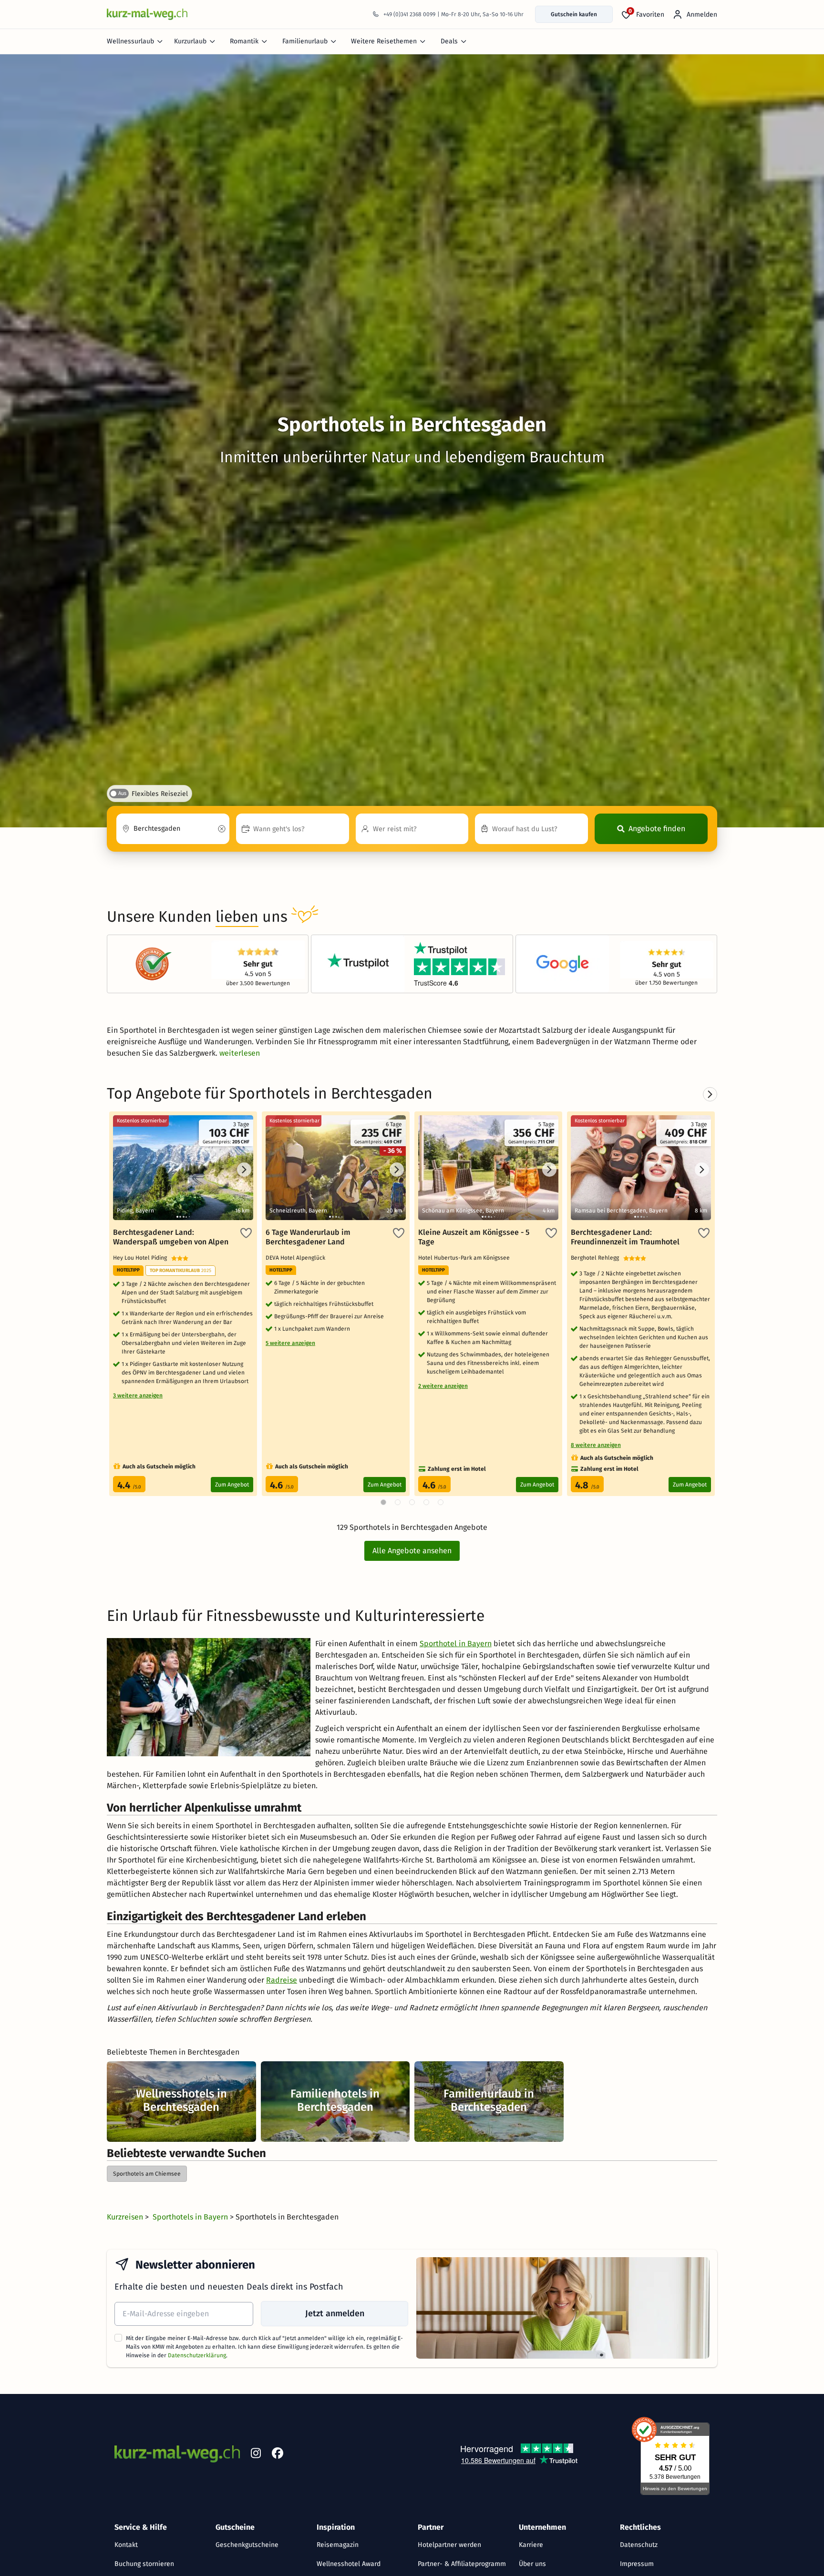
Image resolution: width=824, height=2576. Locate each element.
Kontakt (126, 2545)
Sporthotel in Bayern (456, 1644)
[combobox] (173, 829)
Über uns (532, 2564)
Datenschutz (639, 2545)
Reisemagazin (338, 2545)
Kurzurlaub (190, 41)
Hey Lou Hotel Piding (142, 1258)
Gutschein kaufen (574, 14)
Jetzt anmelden (335, 2313)
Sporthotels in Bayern (191, 2217)
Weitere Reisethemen (384, 41)
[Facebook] (278, 2455)
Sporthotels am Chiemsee (147, 2174)
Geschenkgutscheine (247, 2545)
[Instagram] (256, 2455)
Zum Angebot (232, 1485)
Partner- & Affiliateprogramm (462, 2564)
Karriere (531, 2545)
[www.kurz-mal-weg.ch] (147, 14)
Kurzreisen (126, 2217)
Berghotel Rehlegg (597, 1258)
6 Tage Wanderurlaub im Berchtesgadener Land (308, 1237)
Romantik (244, 41)
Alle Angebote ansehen (412, 1551)
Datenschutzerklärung (197, 2355)
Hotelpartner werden (449, 2545)
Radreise (282, 1980)
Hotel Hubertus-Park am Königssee (465, 1258)
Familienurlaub (305, 41)
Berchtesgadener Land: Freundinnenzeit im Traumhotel (625, 1237)
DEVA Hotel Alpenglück (297, 1258)
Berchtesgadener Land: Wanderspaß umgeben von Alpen (171, 1237)
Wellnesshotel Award (349, 2564)
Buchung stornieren (144, 2564)
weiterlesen (240, 1053)
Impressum (637, 2564)
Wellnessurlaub (130, 41)
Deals (449, 41)
